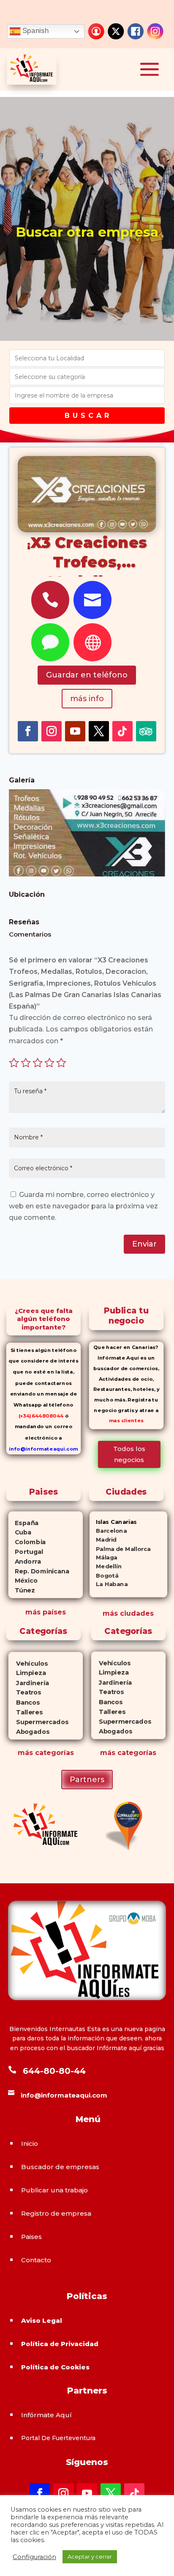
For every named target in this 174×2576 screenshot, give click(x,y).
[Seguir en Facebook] (28, 731)
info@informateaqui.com (44, 1448)
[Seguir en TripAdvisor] (146, 731)
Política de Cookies (55, 2367)
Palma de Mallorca (120, 1549)
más (25, 1753)
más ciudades (128, 1613)
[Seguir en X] (99, 731)
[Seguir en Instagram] (52, 731)
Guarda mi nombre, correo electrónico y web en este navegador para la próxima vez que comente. (83, 1206)
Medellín (106, 1566)
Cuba (20, 1532)
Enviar (144, 1244)
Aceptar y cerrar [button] (90, 2557)
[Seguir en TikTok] (122, 731)
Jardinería (29, 1683)
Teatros (25, 1693)
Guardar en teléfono (87, 675)
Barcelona (108, 1531)
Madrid (103, 1540)
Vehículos (28, 1663)
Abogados (29, 1732)
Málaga (103, 1557)
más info (87, 699)
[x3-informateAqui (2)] (87, 874)
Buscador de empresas (60, 2167)
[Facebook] (136, 31)
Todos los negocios (129, 1454)
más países (46, 1612)
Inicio (30, 2143)
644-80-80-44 (54, 2071)
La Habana (109, 1584)
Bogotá (104, 1575)
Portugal (26, 1552)
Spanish (35, 31)
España (24, 1523)
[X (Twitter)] (116, 31)
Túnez (22, 1590)
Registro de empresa (56, 2213)
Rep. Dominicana (39, 1571)
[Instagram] (155, 31)
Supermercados (38, 1722)
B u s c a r (87, 416)
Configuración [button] (34, 2557)
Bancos (24, 1702)
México (23, 1581)
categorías (53, 1753)
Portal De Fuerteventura (58, 2438)
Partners (87, 1780)
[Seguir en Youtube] (75, 731)
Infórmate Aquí (46, 2415)
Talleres (26, 1712)
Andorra (25, 1562)
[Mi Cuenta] (96, 31)
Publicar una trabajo (54, 2190)
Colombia (27, 1542)
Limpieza (27, 1673)
